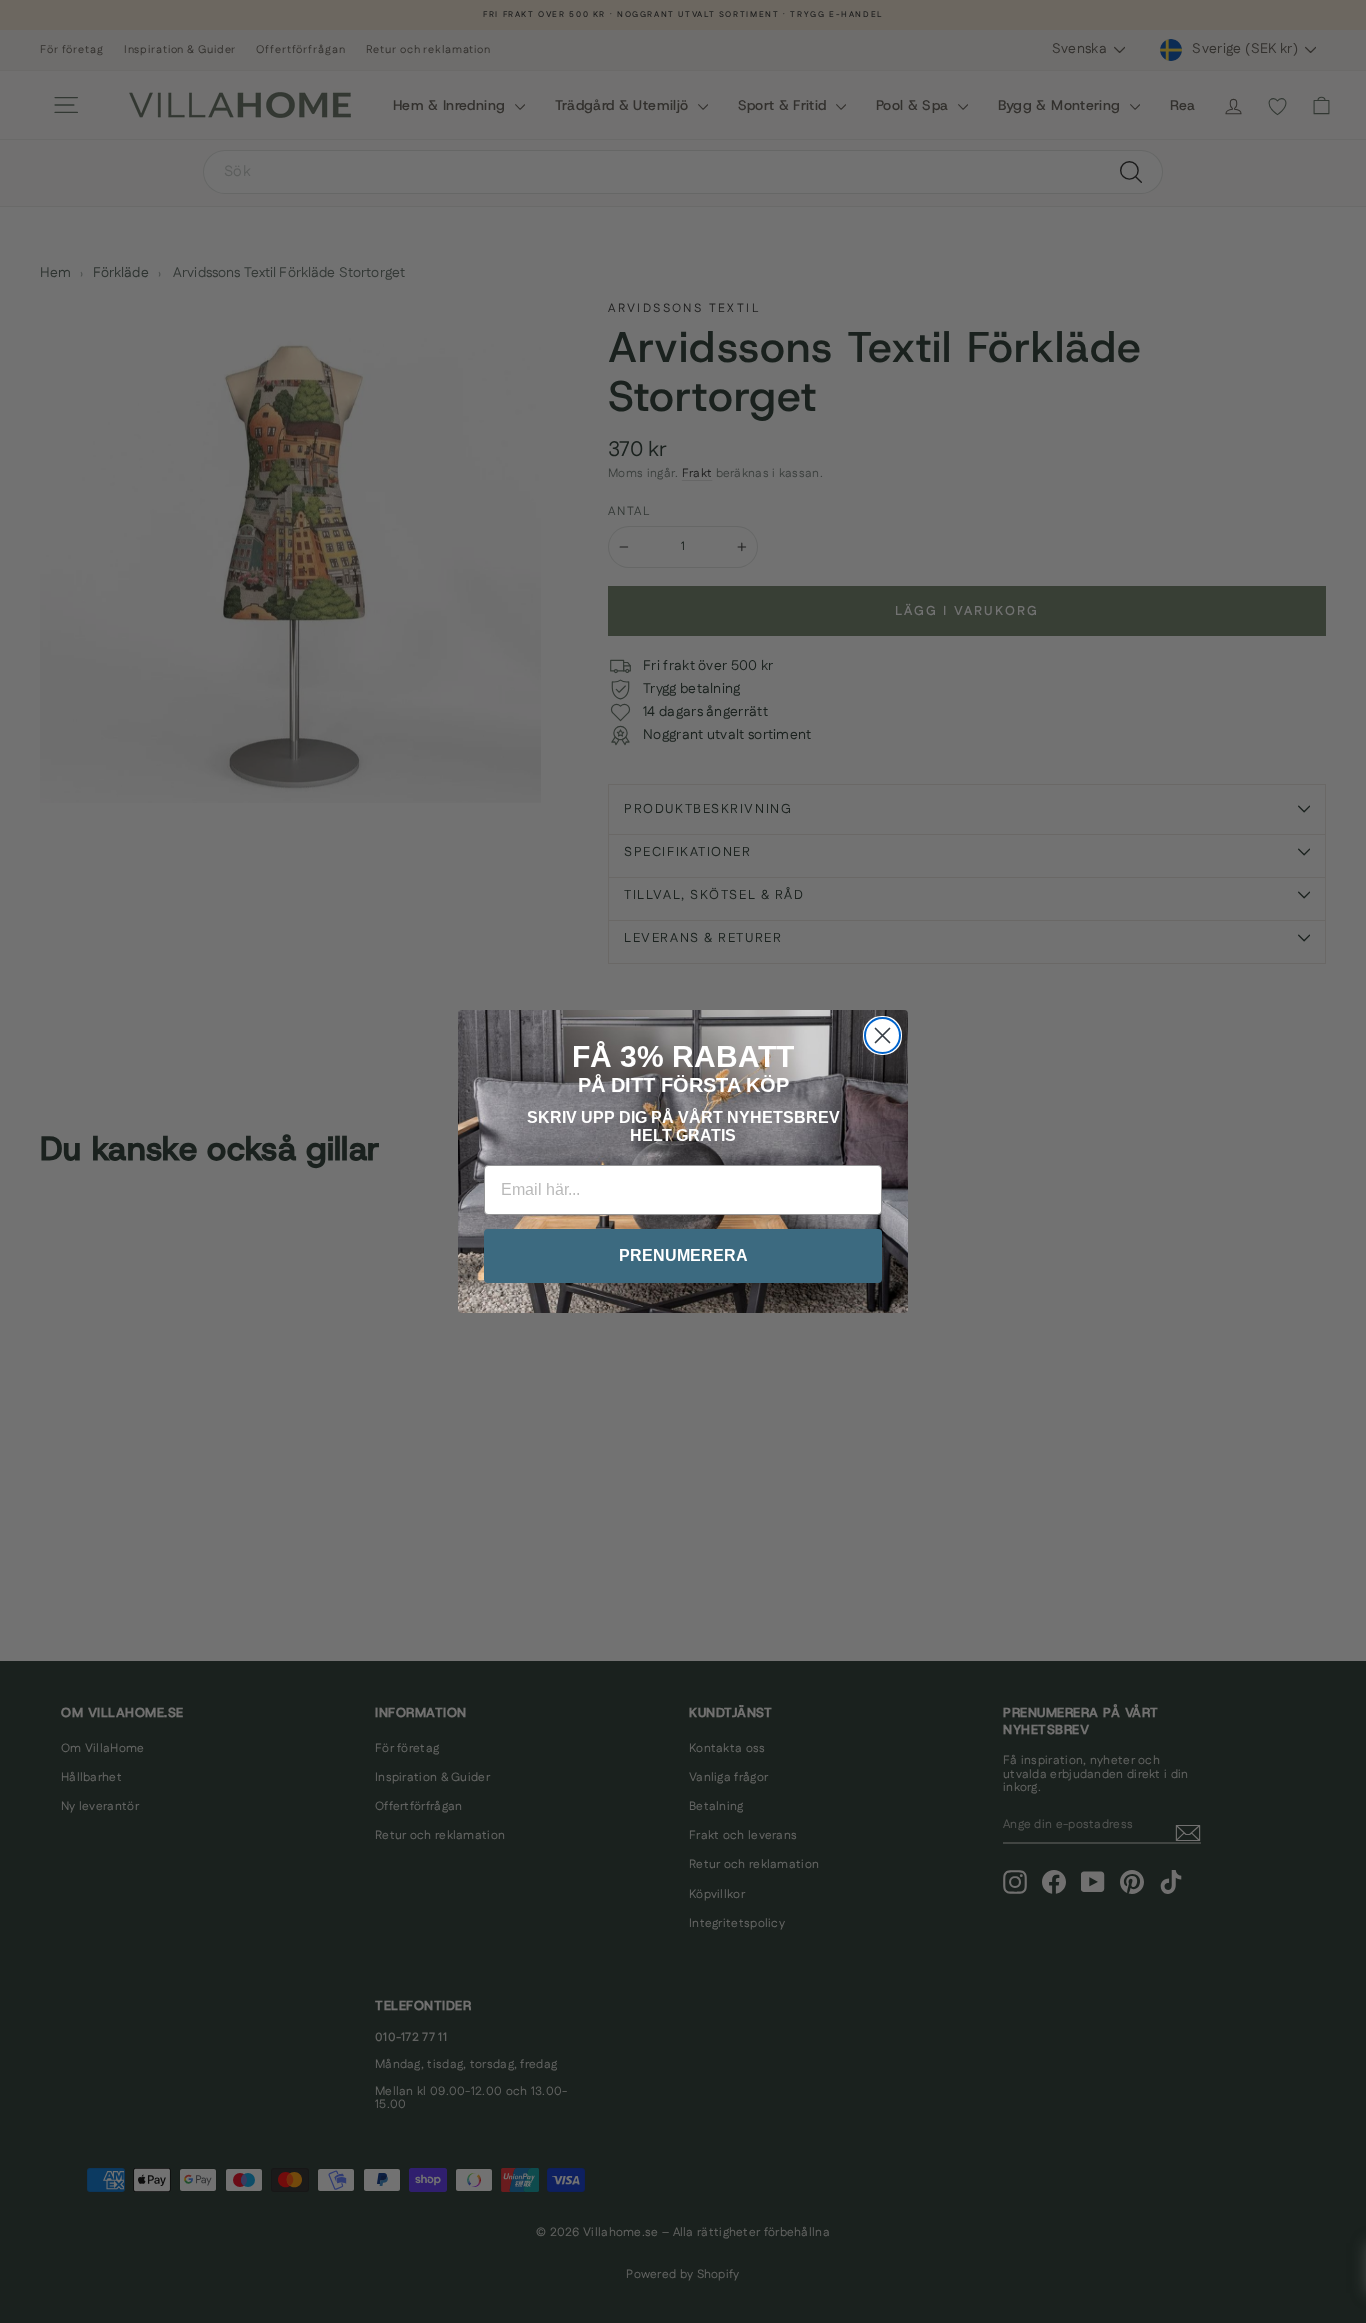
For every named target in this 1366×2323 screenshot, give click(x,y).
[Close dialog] (882, 1035)
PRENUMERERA (683, 1255)
